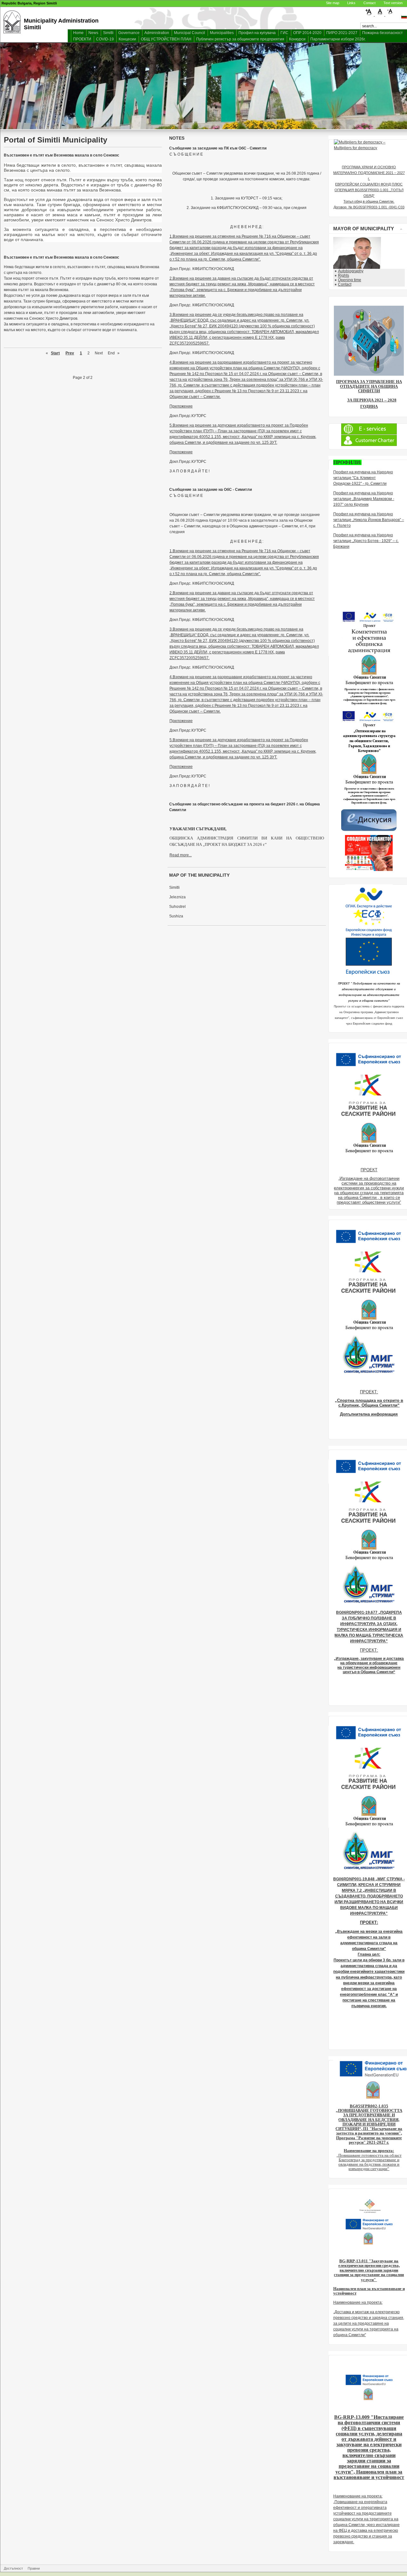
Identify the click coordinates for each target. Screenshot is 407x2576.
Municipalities (222, 33)
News (93, 33)
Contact (369, 3)
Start (55, 353)
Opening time (350, 280)
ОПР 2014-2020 (307, 33)
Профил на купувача (257, 33)
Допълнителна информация (369, 1414)
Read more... (181, 855)
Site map (333, 3)
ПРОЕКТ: (369, 1392)
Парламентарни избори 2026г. (338, 39)
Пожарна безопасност (383, 33)
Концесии (127, 39)
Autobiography (351, 271)
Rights (344, 275)
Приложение (181, 406)
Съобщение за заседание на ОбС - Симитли (210, 490)
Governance (129, 33)
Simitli (108, 33)
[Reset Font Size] (380, 15)
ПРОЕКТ (369, 1170)
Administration (157, 33)
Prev (70, 353)
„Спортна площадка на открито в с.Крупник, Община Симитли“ (369, 1403)
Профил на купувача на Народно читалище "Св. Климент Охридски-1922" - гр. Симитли (363, 478)
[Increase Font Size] (370, 15)
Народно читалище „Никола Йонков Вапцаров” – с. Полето (369, 520)
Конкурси (297, 39)
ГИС (284, 33)
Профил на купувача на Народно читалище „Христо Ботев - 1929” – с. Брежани (366, 541)
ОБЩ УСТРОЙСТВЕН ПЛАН (166, 39)
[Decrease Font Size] (390, 15)
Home (78, 33)
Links (351, 3)
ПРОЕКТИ (82, 39)
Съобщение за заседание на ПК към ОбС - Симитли (218, 148)
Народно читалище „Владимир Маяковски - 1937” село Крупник (364, 499)
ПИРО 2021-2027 (342, 33)
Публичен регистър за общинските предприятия (240, 39)
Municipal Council (190, 33)
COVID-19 (105, 39)
